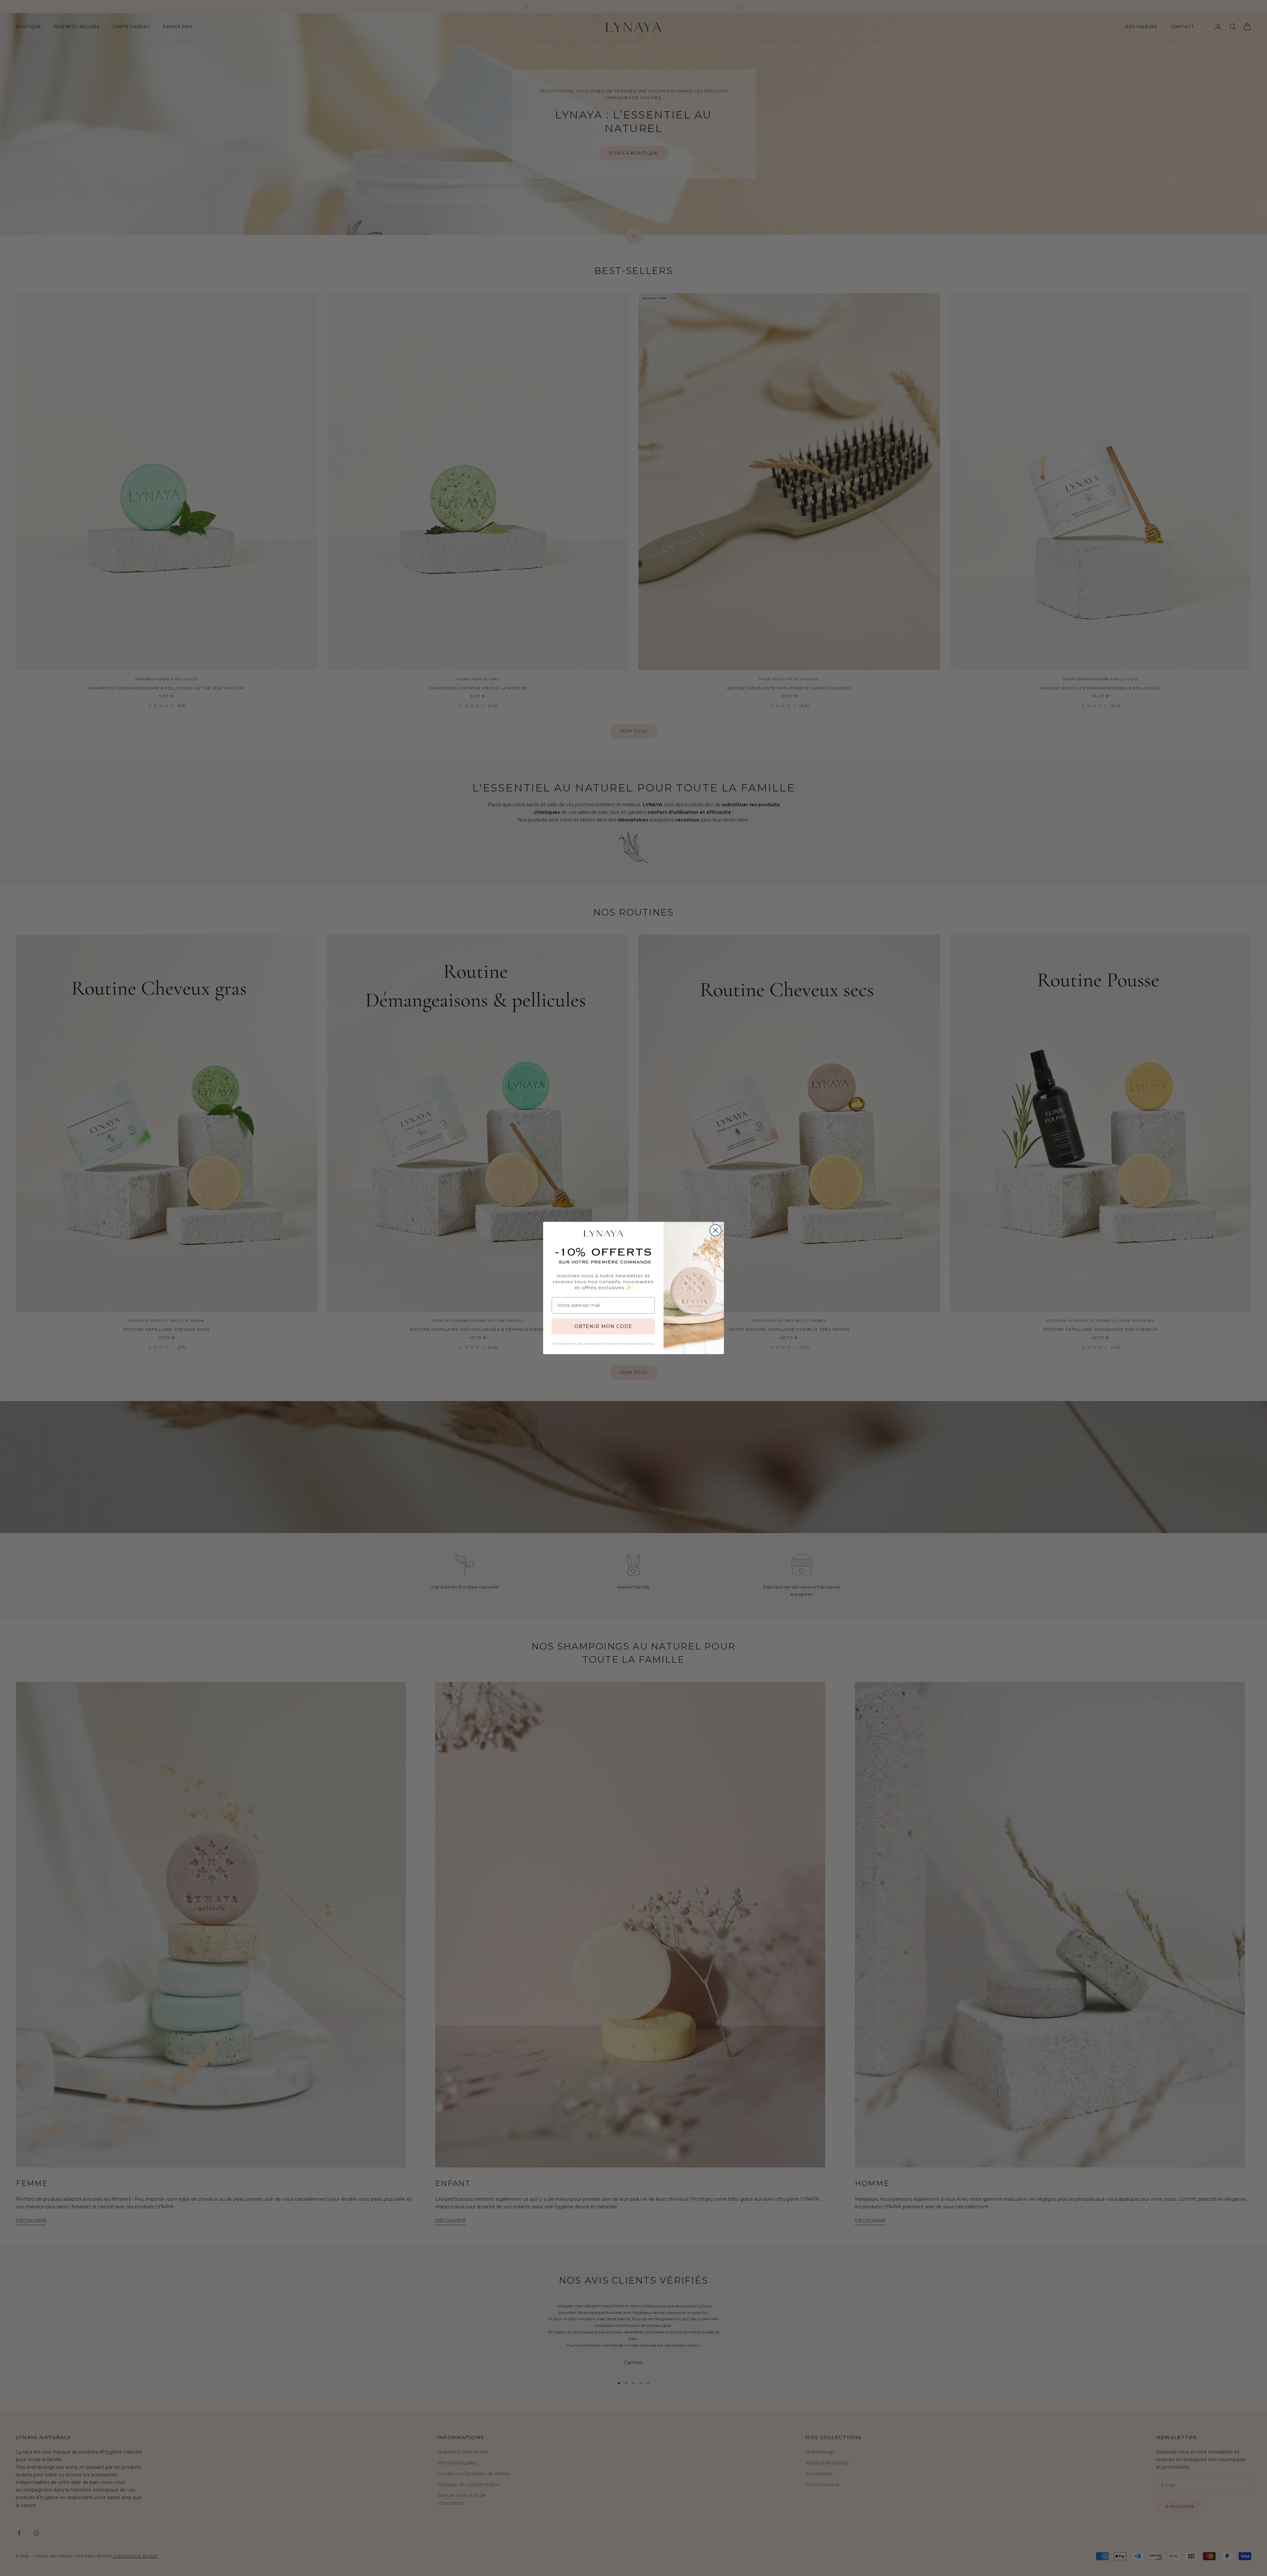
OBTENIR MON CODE (603, 1326)
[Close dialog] (715, 1230)
